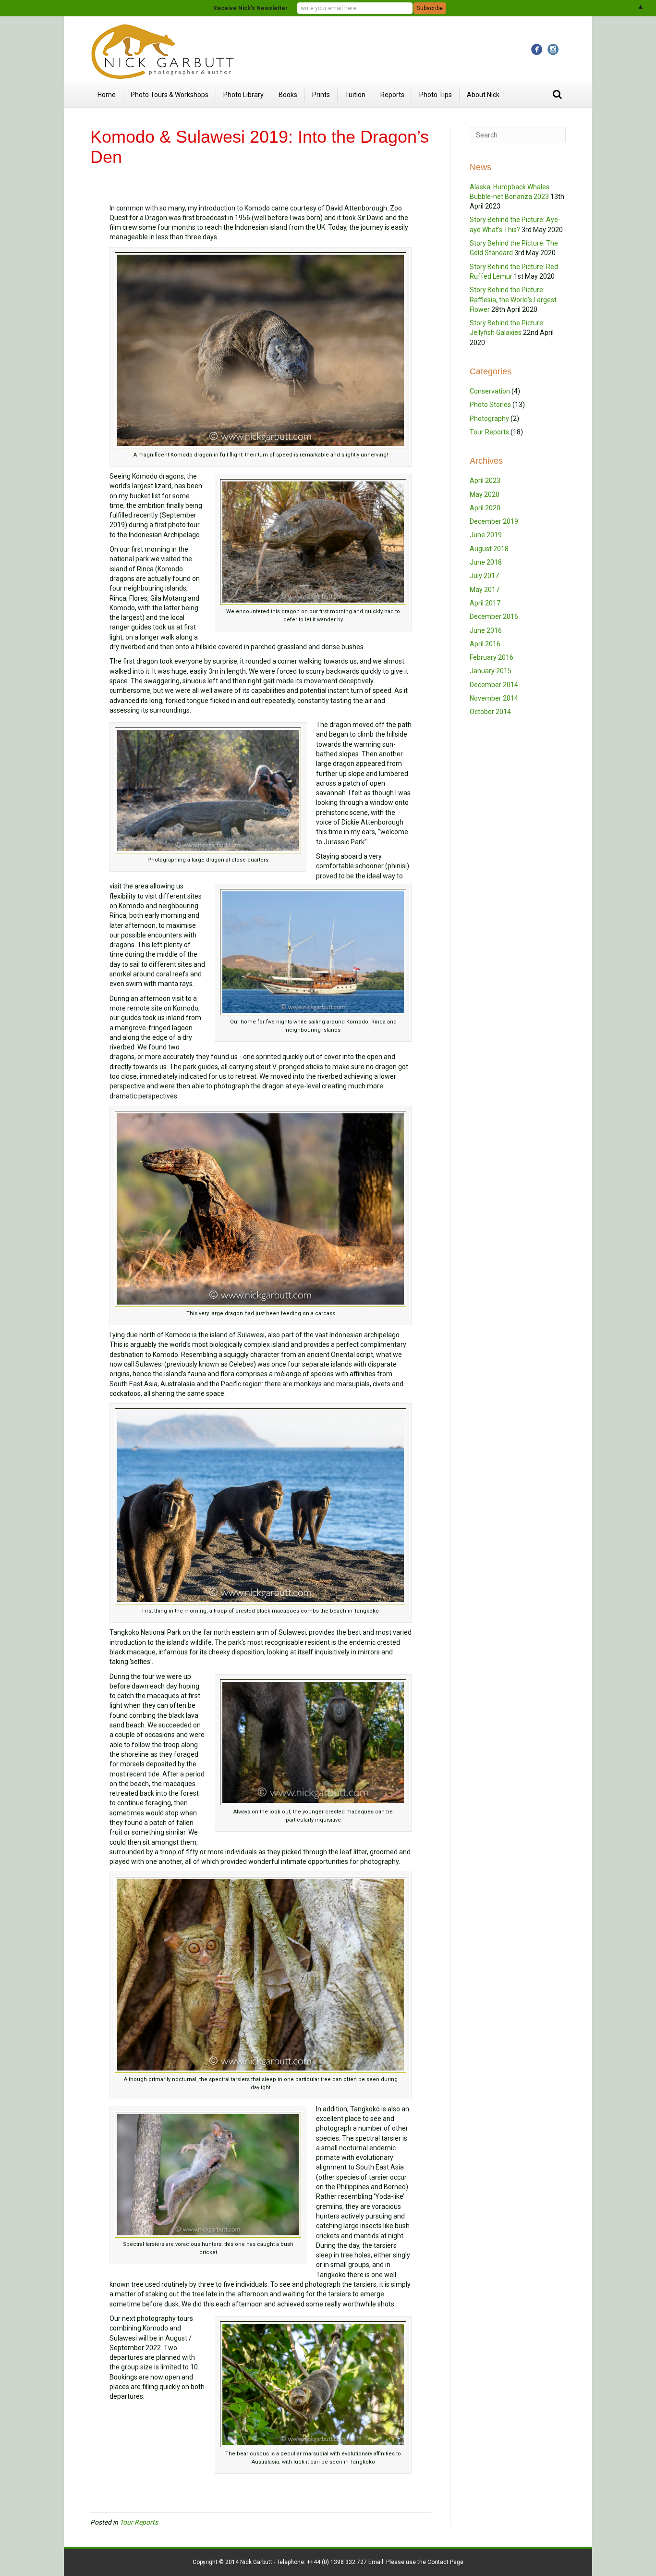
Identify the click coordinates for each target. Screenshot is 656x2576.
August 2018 (489, 549)
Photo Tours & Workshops (170, 95)
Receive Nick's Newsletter (250, 8)
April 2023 (485, 481)
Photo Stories (490, 405)
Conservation (490, 391)
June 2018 (486, 562)
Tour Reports (139, 2522)
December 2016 (494, 616)
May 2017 (485, 590)
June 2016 (486, 630)
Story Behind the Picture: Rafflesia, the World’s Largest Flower (513, 300)
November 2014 (494, 698)
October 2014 (490, 712)
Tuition (355, 95)
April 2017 (485, 603)
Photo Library (243, 95)
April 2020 (485, 508)
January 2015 (491, 671)
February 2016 (492, 657)
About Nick (483, 95)
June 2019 (486, 535)
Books (288, 95)
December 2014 (494, 685)
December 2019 (494, 521)
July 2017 (484, 576)
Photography (489, 419)
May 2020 (485, 494)
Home (107, 95)
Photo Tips (436, 95)
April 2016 (485, 644)
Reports (392, 95)
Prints (321, 95)
